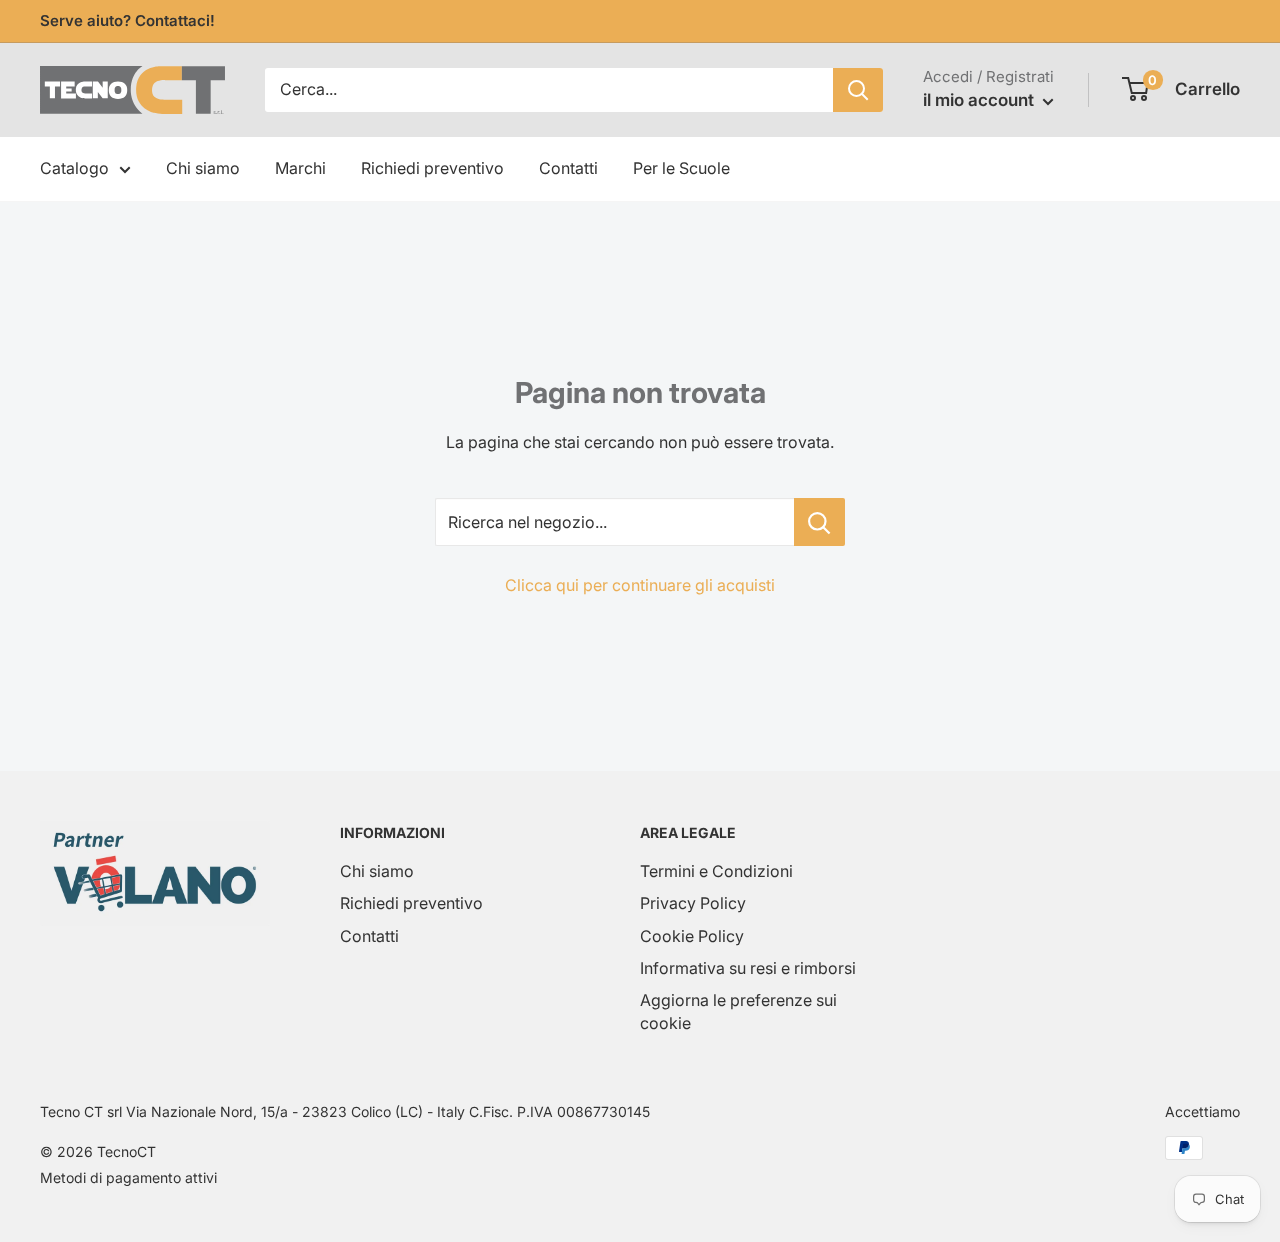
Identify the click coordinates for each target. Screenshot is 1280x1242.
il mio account (980, 100)
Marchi (300, 168)
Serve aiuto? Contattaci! (127, 20)
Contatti (568, 168)
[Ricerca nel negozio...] (819, 522)
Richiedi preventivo (432, 168)
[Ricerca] (858, 90)
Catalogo (74, 168)
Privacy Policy (693, 903)
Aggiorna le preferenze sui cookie (738, 1011)
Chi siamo (203, 168)
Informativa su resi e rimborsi (748, 968)
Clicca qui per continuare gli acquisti (640, 585)
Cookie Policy (692, 936)
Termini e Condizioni (716, 871)
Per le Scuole (681, 168)
